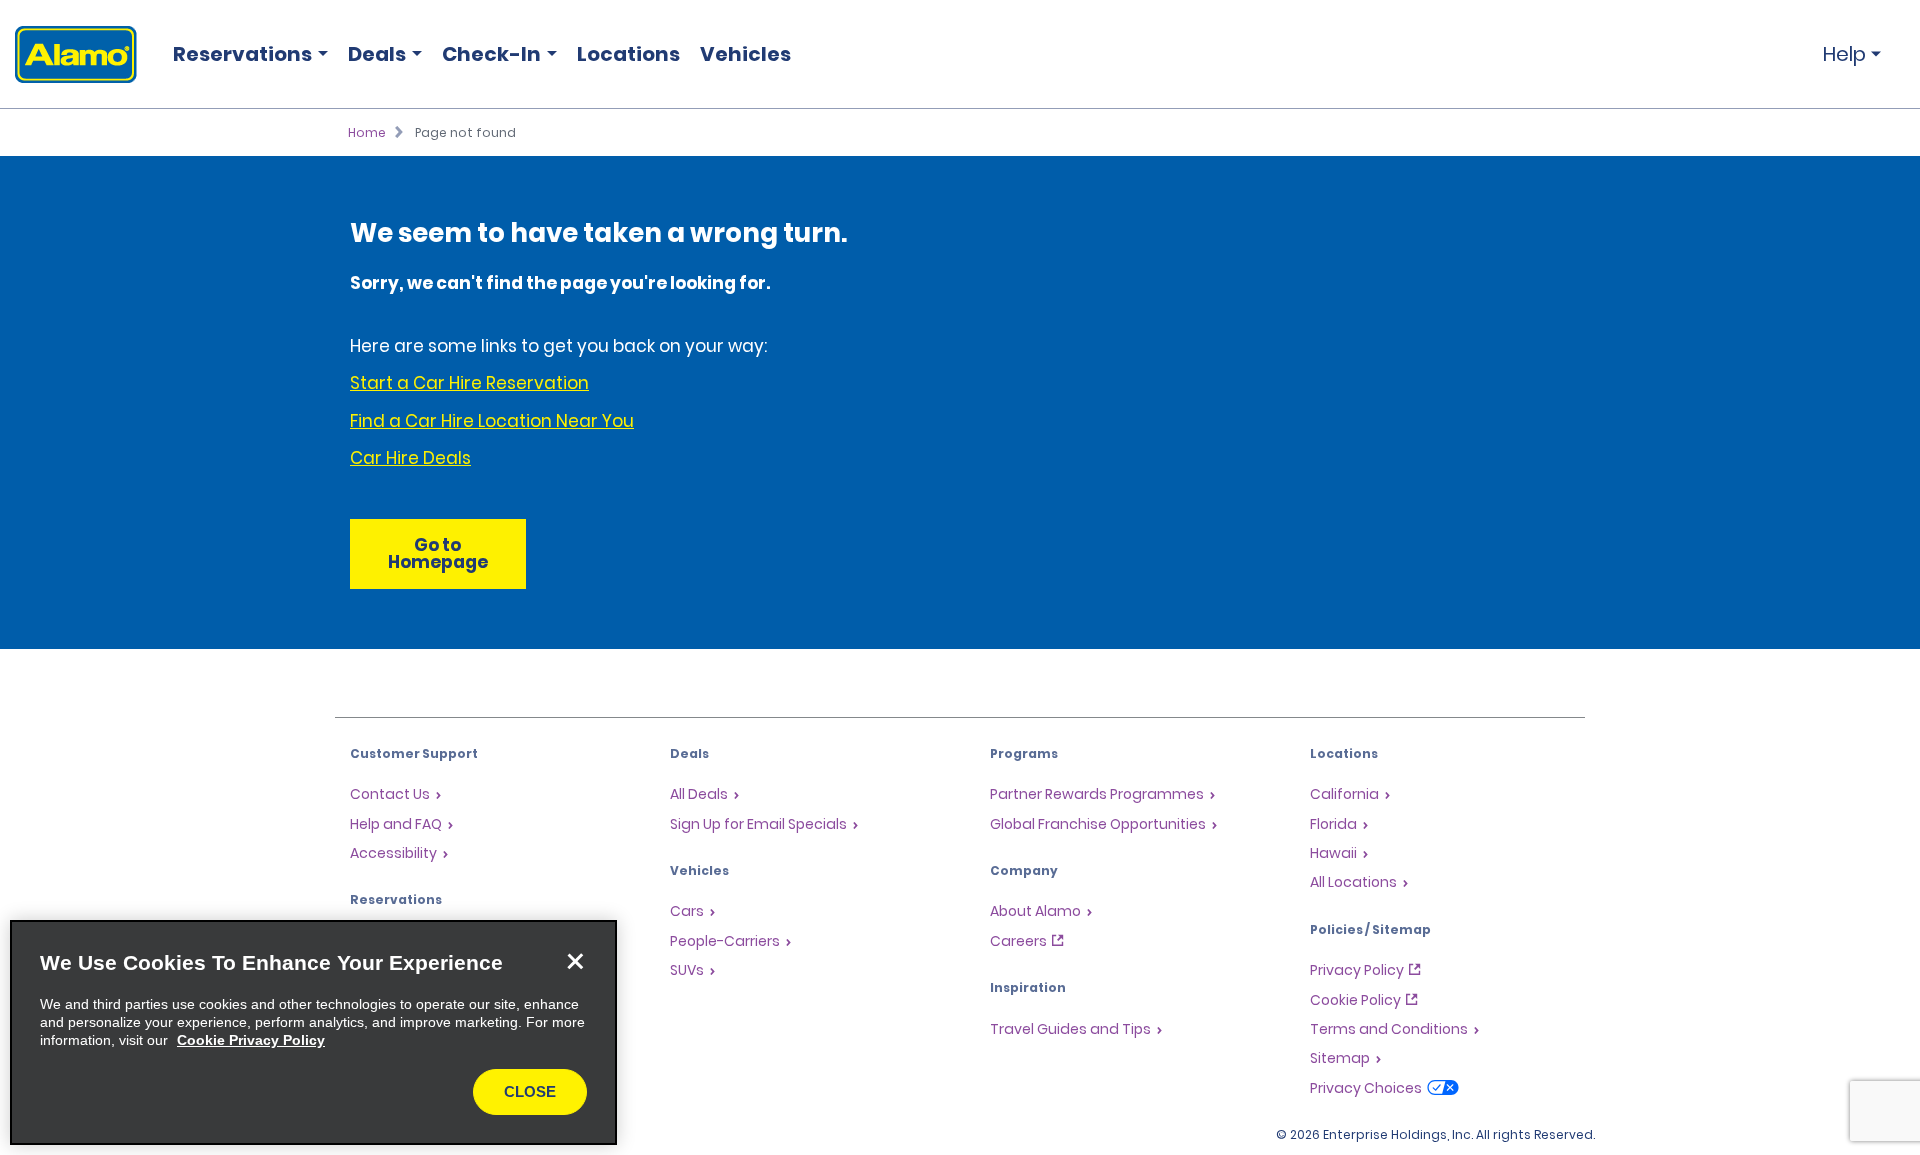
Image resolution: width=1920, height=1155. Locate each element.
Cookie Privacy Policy (251, 1040)
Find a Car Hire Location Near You (492, 421)
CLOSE (530, 1091)
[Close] (575, 962)
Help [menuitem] (1844, 54)
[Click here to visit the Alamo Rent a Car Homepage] (68, 54)
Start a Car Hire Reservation (469, 383)
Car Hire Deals (410, 458)
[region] (313, 1032)
